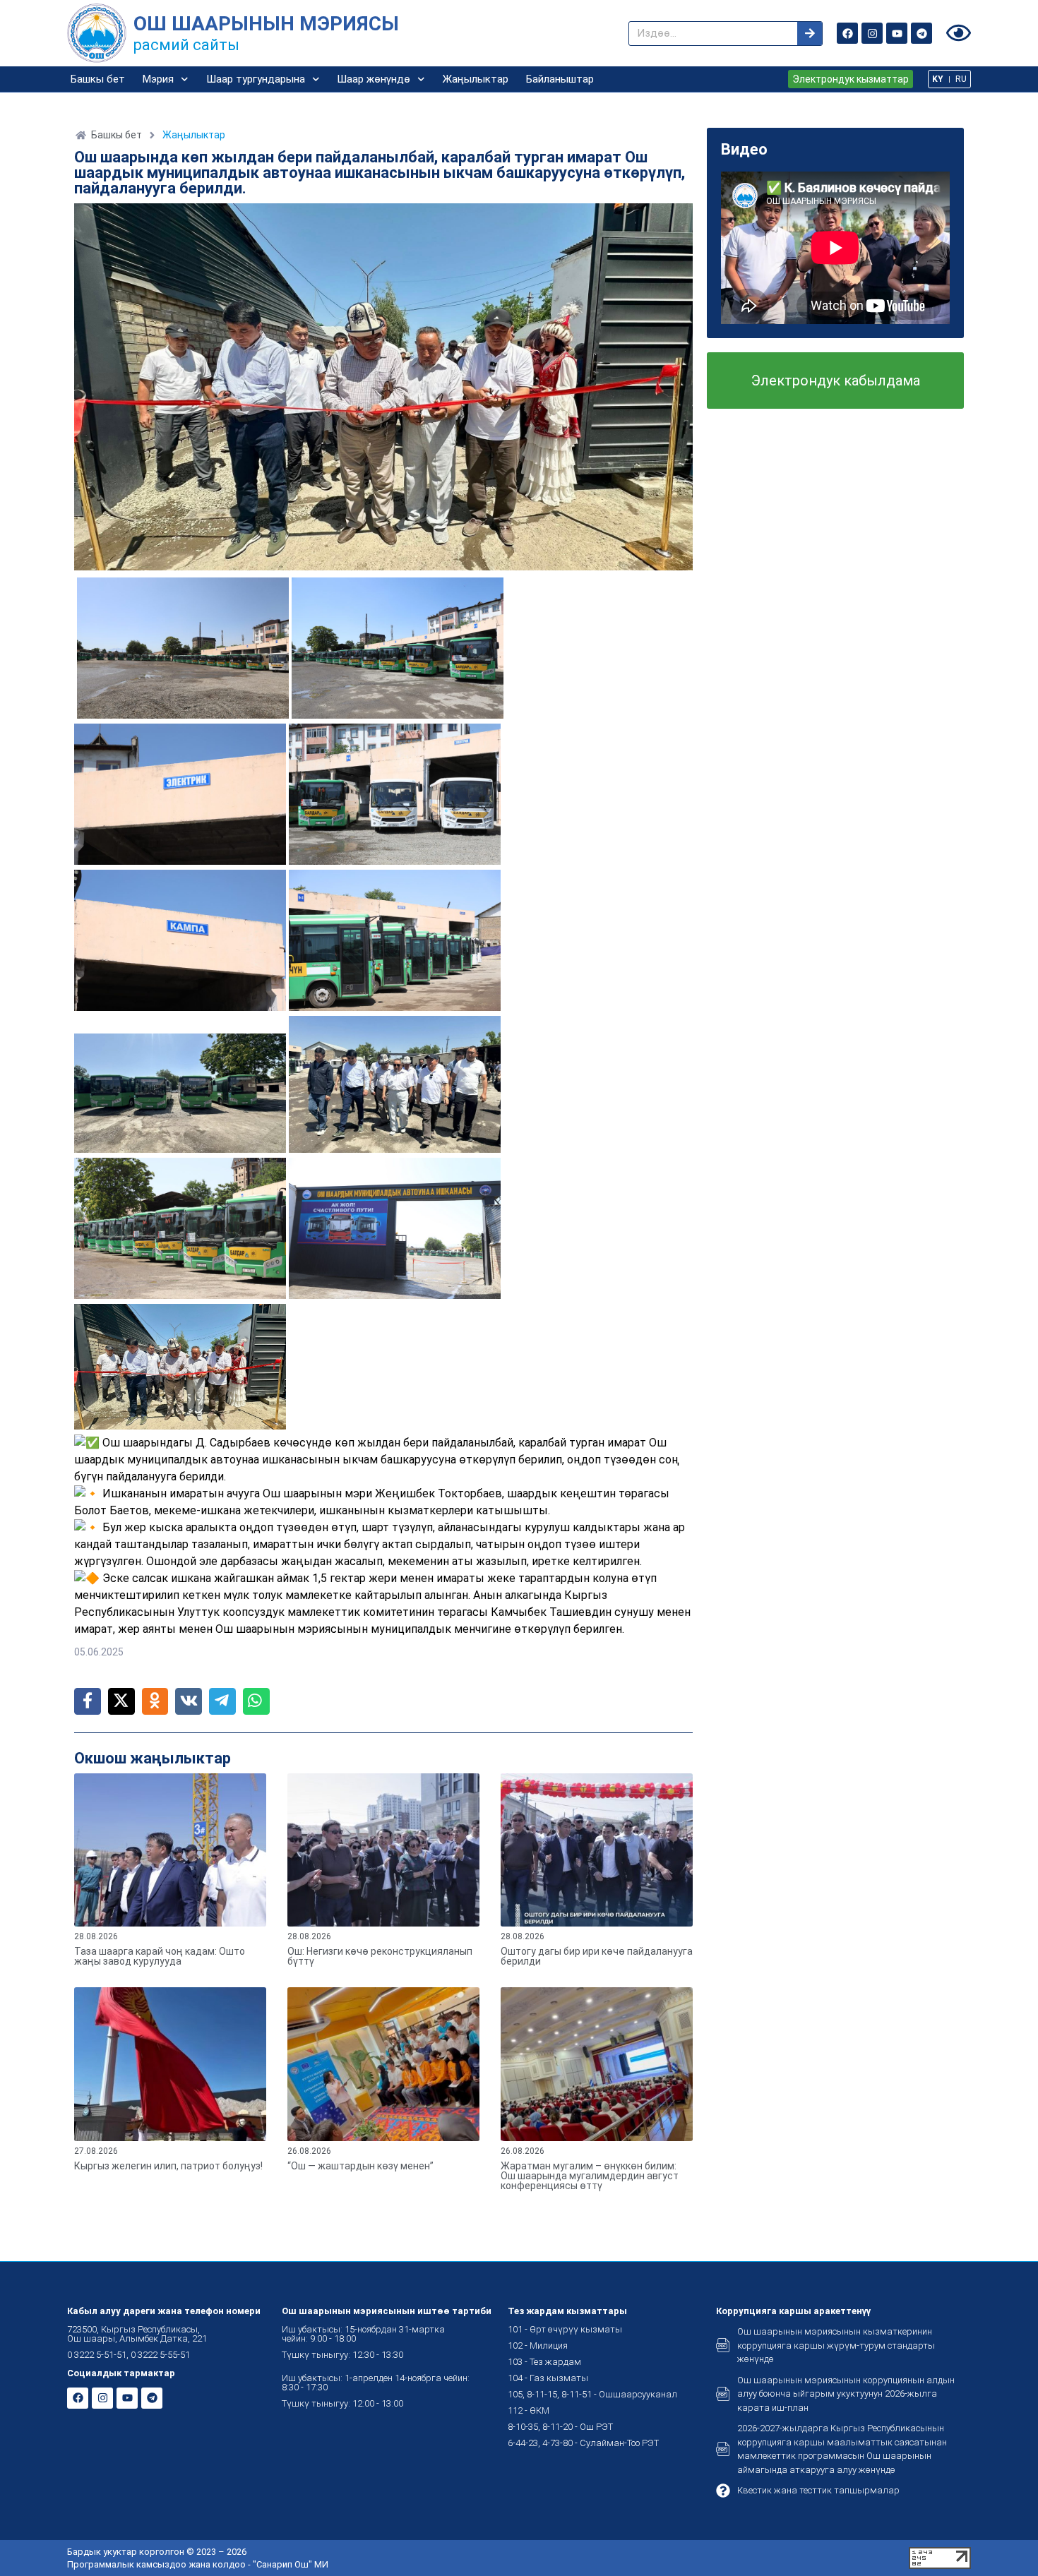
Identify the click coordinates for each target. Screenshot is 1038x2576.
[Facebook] (847, 33)
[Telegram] (921, 33)
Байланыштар (560, 79)
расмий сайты (186, 45)
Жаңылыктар (476, 79)
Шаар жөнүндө (374, 79)
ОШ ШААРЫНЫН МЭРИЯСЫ (266, 24)
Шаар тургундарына (256, 79)
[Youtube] (897, 33)
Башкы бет (98, 79)
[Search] (810, 34)
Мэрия (158, 79)
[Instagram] (872, 33)
